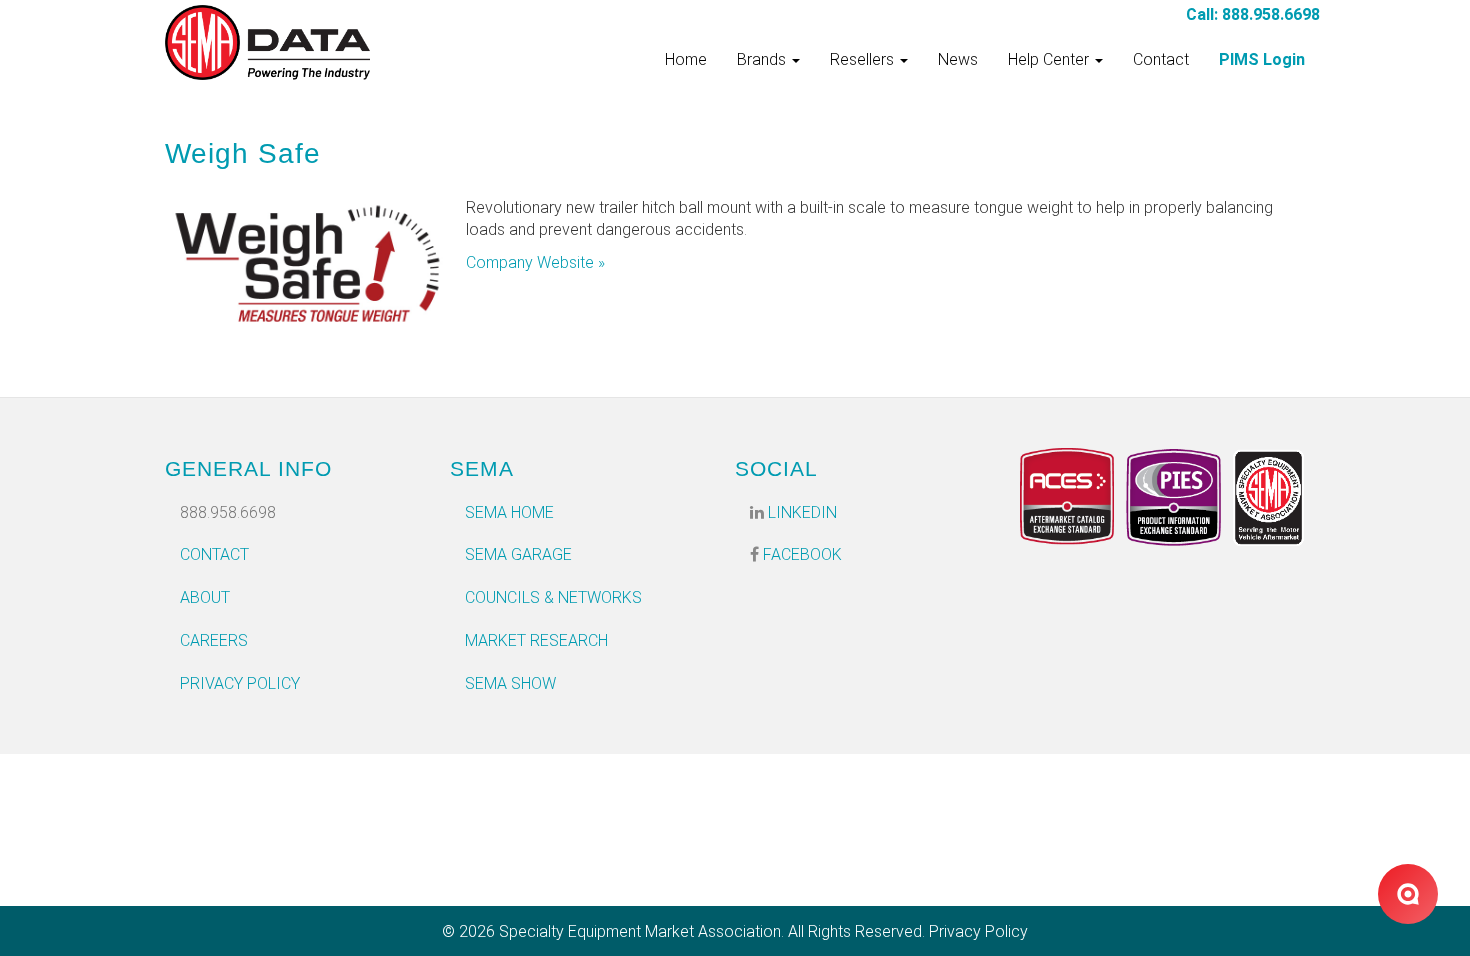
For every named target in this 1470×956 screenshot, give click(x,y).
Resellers (864, 59)
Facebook (800, 554)
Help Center (1050, 59)
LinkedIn (800, 512)
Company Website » (535, 262)
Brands (763, 59)
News (958, 59)
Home (686, 59)
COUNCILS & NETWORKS (553, 597)
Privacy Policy (240, 683)
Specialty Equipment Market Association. (641, 931)
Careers (214, 640)
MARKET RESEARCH (536, 640)
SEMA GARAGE (518, 554)
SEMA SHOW (510, 683)
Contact (1161, 59)
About (205, 597)
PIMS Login (1262, 59)
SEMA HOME (509, 512)
